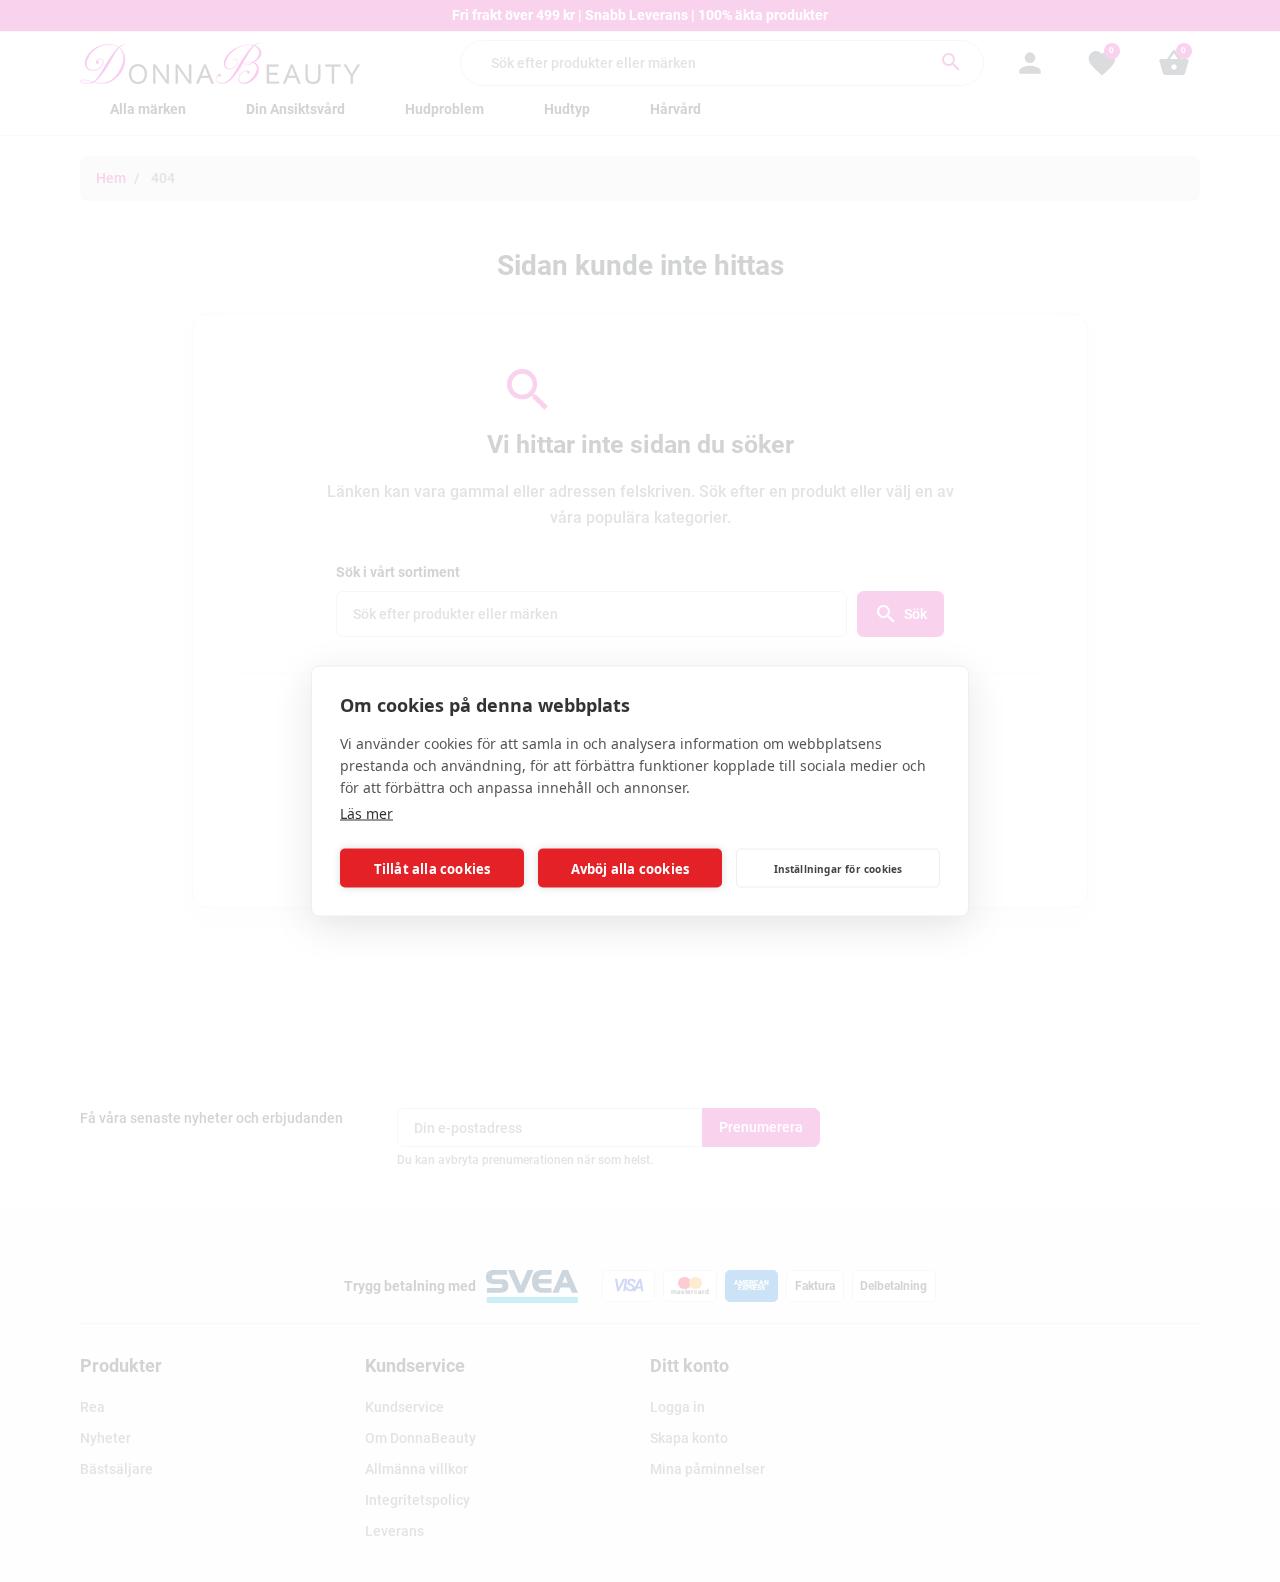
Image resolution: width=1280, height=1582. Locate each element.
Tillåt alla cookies (432, 868)
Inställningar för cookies (838, 868)
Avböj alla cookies (630, 868)
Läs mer (366, 813)
